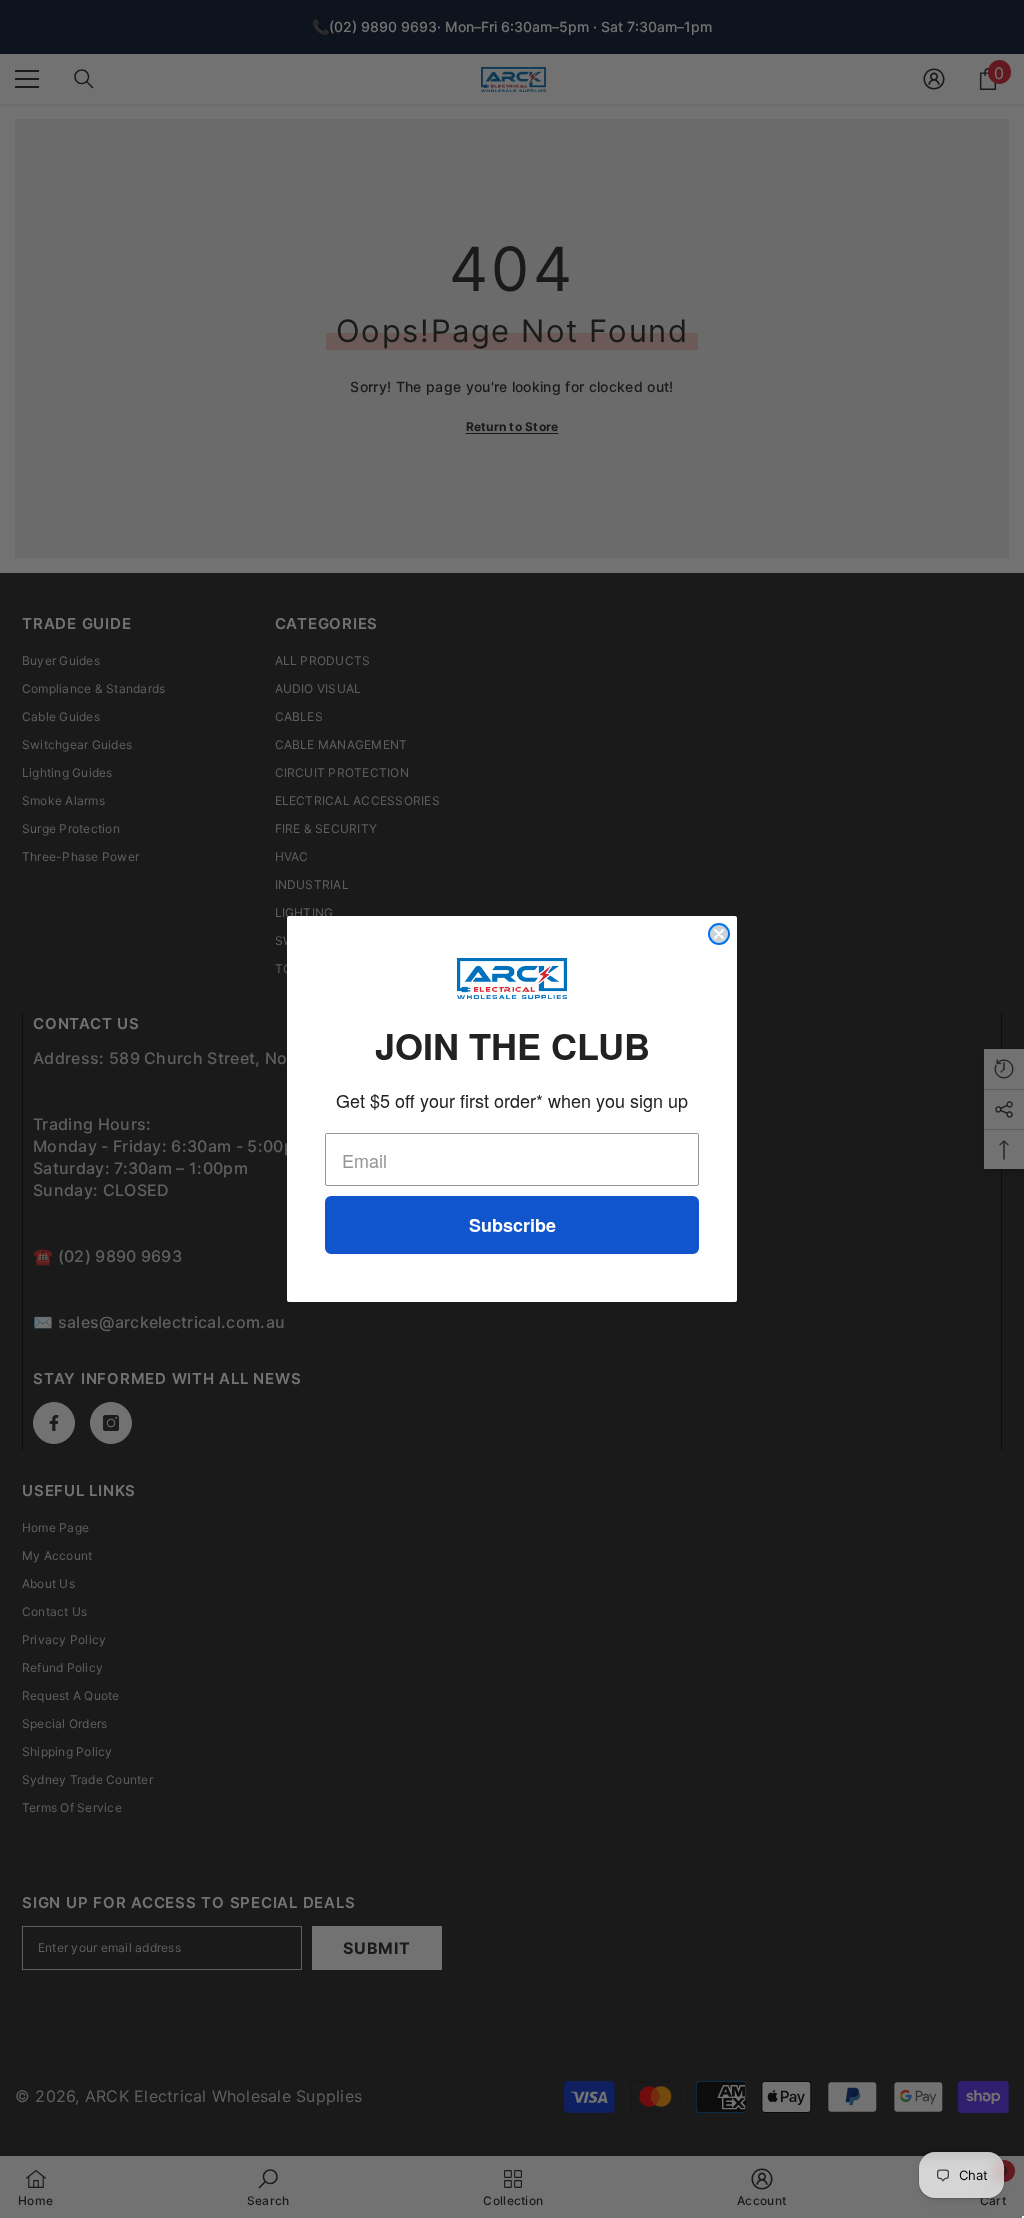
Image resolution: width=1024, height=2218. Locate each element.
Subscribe (512, 1225)
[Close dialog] (719, 934)
